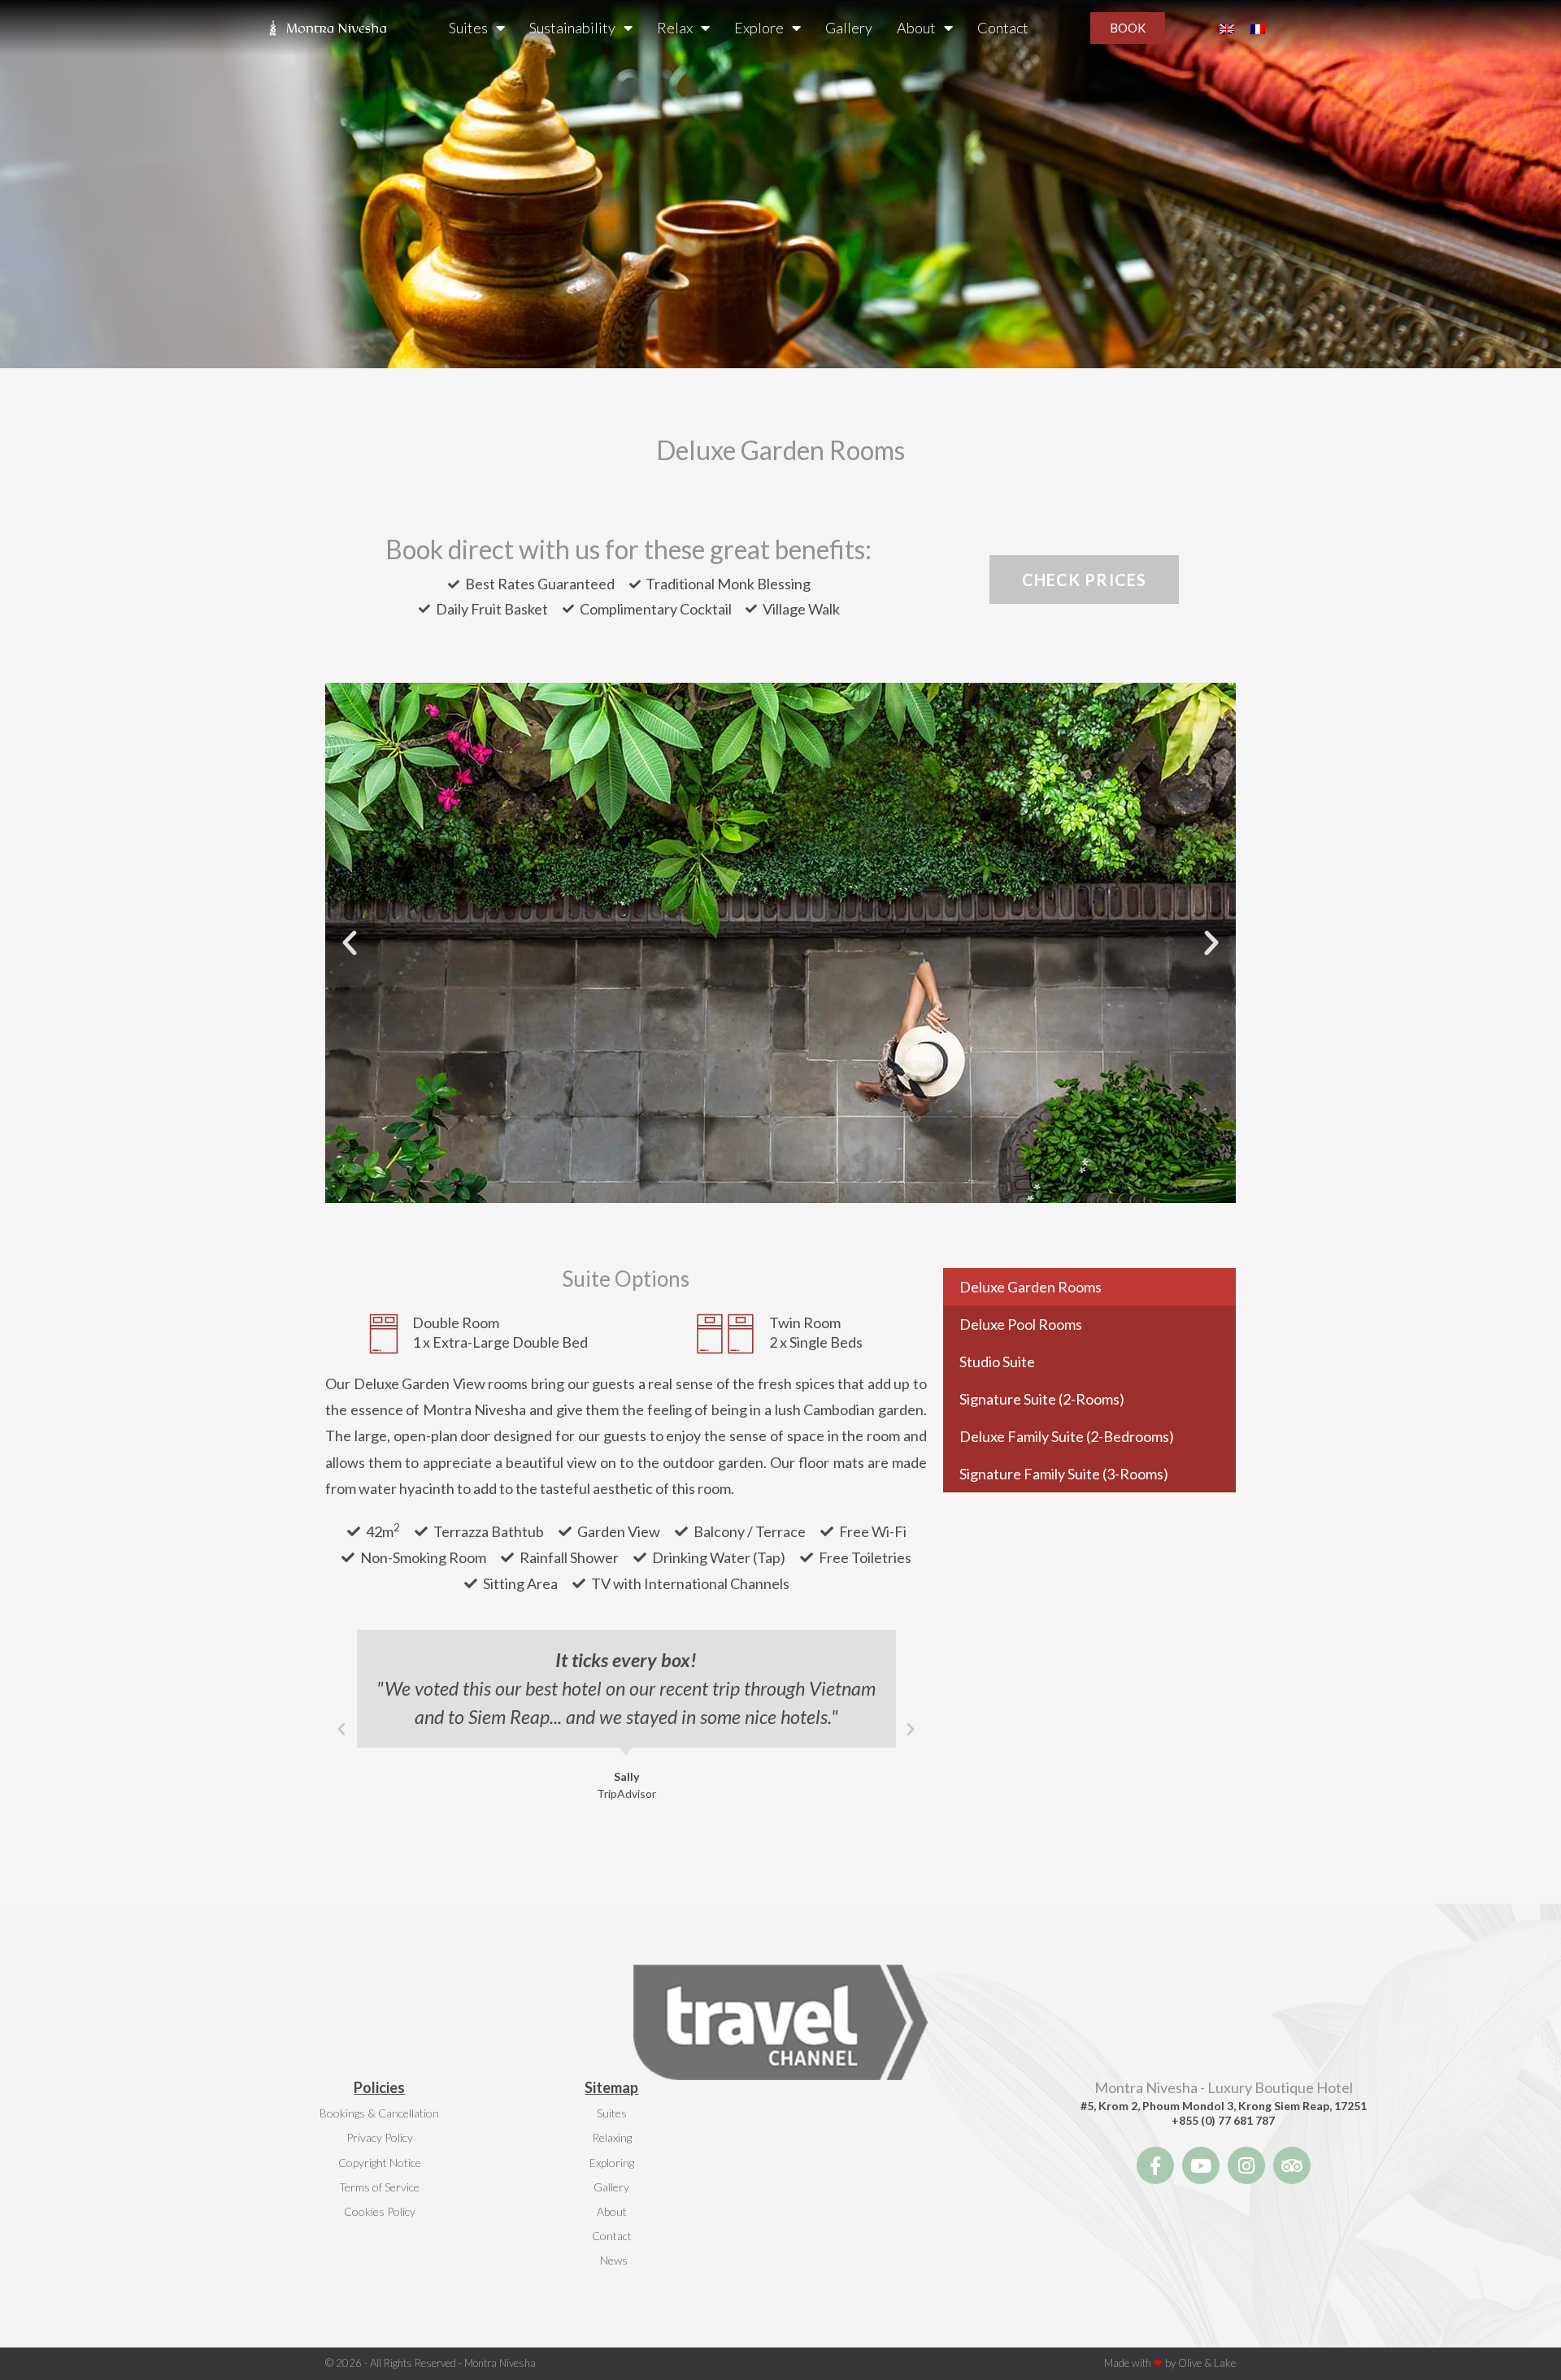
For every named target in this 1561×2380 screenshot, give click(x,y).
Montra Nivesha (500, 2363)
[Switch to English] (1227, 28)
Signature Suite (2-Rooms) (1042, 1399)
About (916, 28)
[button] (350, 943)
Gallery (849, 28)
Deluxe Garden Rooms (1031, 1287)
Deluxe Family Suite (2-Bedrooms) (1067, 1436)
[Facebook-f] (1155, 2165)
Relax (675, 28)
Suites (468, 28)
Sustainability (572, 28)
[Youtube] (1201, 2165)
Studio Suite (997, 1362)
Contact (1003, 28)
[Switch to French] (1258, 28)
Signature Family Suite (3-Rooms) (1064, 1474)
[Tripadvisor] (1292, 2165)
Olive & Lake (1207, 2363)
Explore (759, 28)
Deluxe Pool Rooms (1021, 1324)
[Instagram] (1246, 2165)
